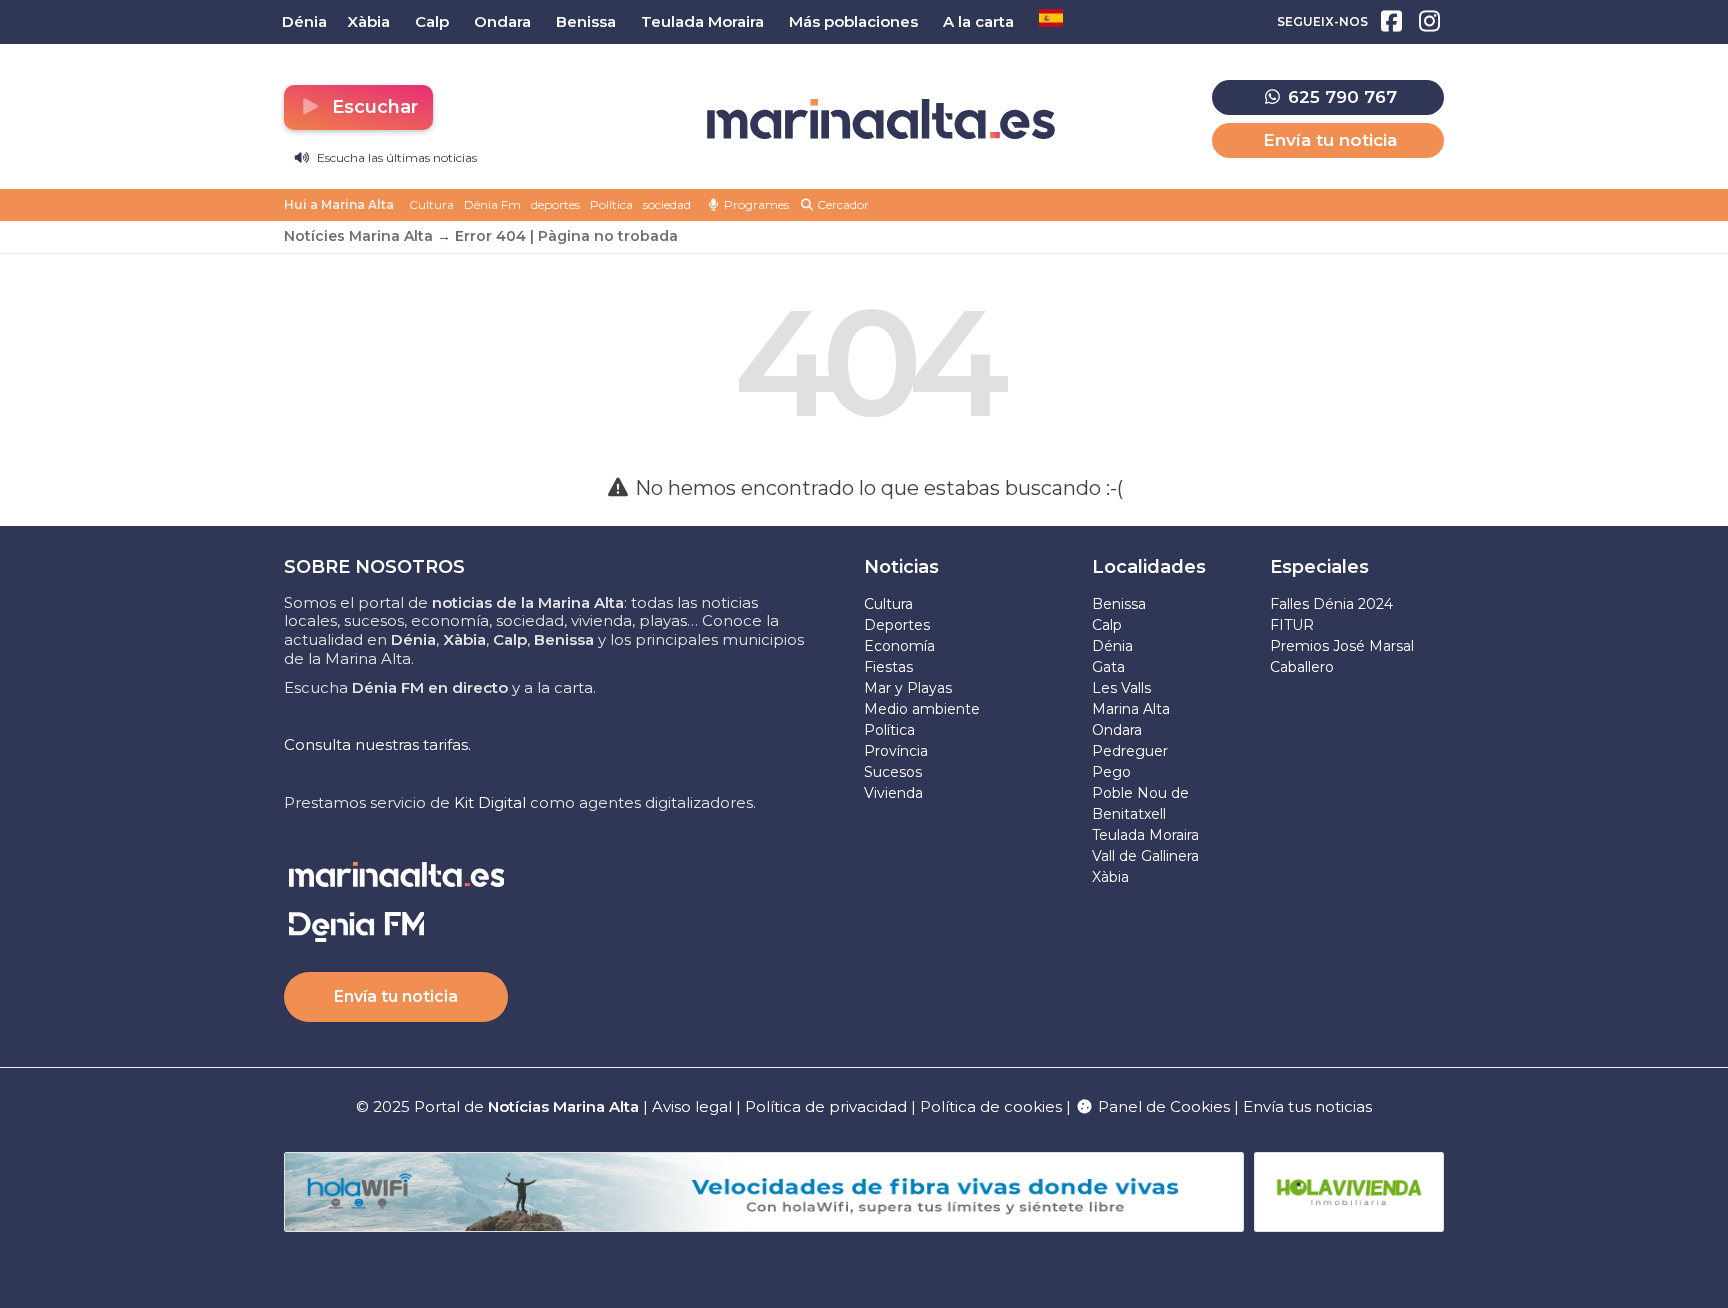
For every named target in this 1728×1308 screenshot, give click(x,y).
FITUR (1292, 625)
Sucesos (893, 772)
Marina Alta (1131, 709)
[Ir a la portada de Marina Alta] (881, 119)
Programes (755, 204)
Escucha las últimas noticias (395, 157)
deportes (555, 204)
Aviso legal (692, 1106)
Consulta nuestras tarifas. (377, 744)
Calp (1107, 625)
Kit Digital (490, 802)
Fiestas (888, 667)
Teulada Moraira (1145, 835)
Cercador (841, 204)
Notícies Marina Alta (358, 236)
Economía (899, 646)
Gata (1108, 667)
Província (896, 751)
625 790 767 (1340, 97)
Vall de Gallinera (1145, 856)
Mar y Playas (908, 688)
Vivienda (893, 793)
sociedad (667, 204)
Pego (1111, 772)
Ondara (1117, 730)
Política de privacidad (828, 1106)
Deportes (897, 625)
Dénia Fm (492, 204)
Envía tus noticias (1307, 1106)
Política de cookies (991, 1106)
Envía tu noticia (1330, 140)
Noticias (901, 567)
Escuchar (372, 107)
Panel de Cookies (1162, 1106)
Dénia (1112, 646)
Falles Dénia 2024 (1331, 604)
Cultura (431, 204)
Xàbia (1110, 877)
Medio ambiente (922, 709)
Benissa (1119, 604)
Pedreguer (1130, 751)
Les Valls (1121, 688)
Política (611, 204)
